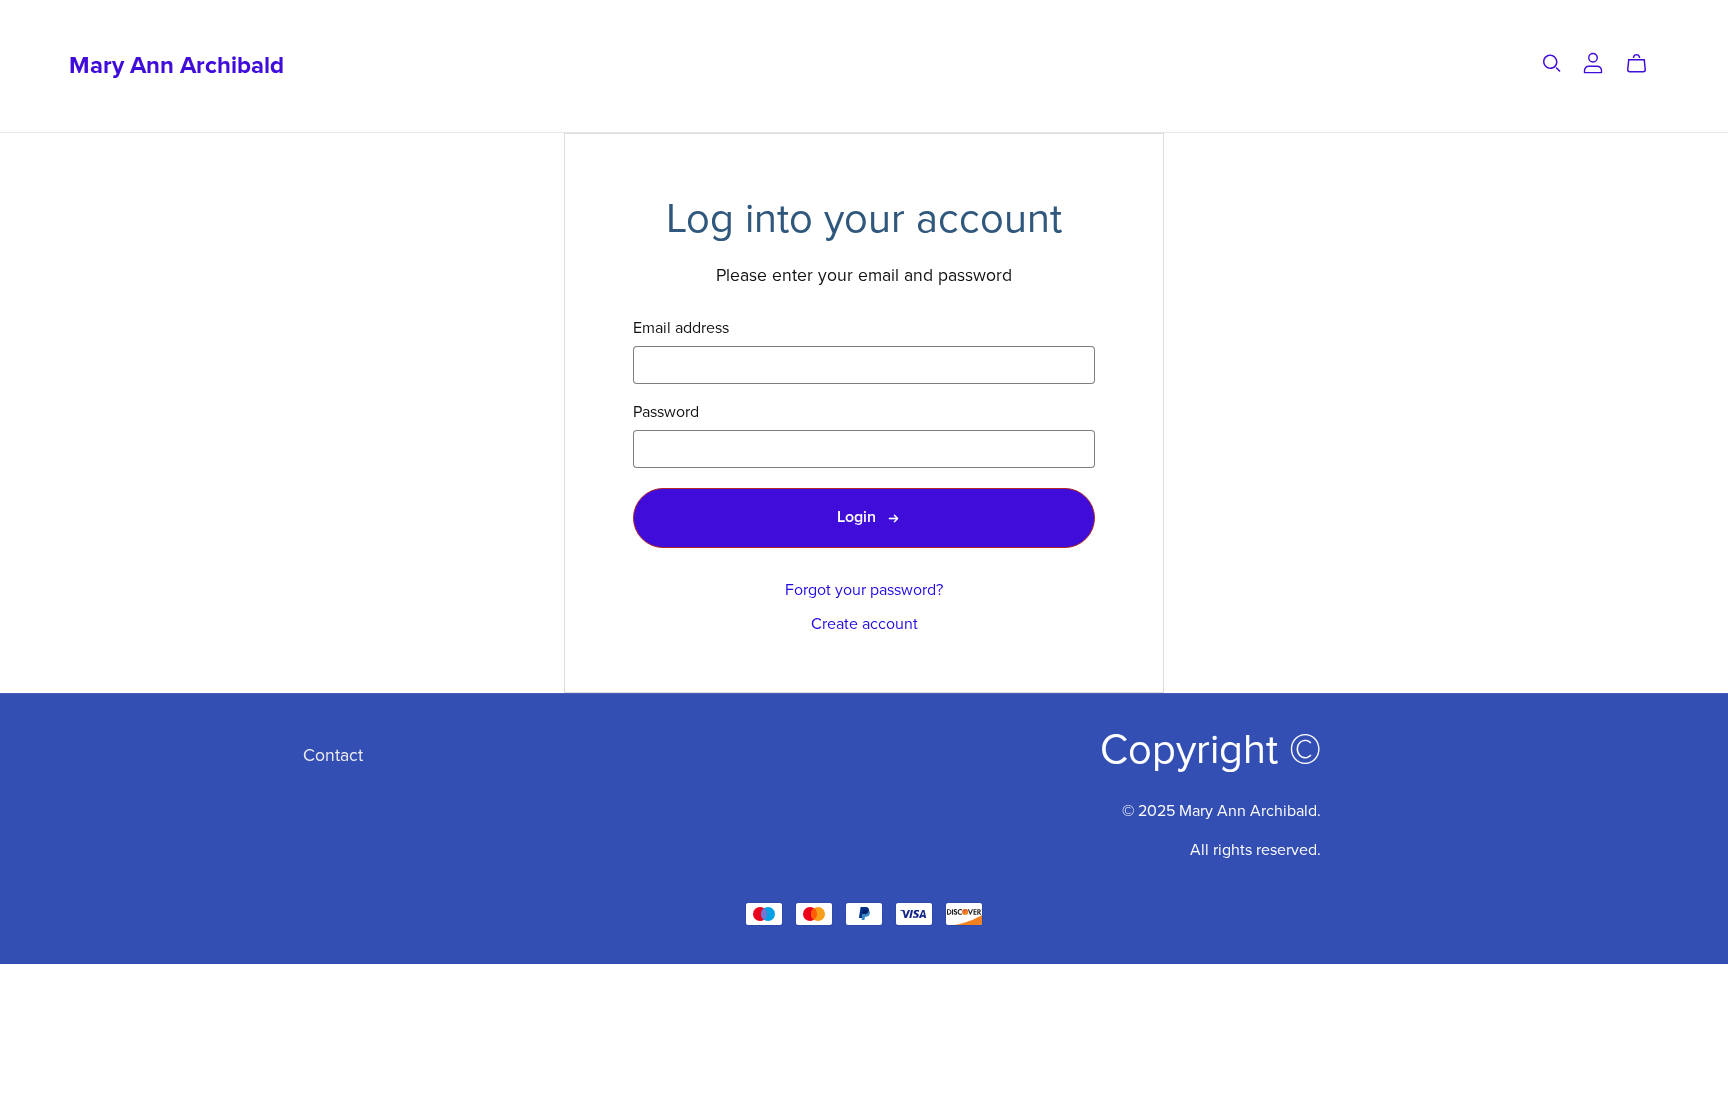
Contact (333, 755)
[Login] (1593, 62)
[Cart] (1644, 64)
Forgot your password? (864, 590)
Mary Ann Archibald (176, 65)
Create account (864, 624)
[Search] (1552, 63)
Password (666, 412)
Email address (681, 328)
